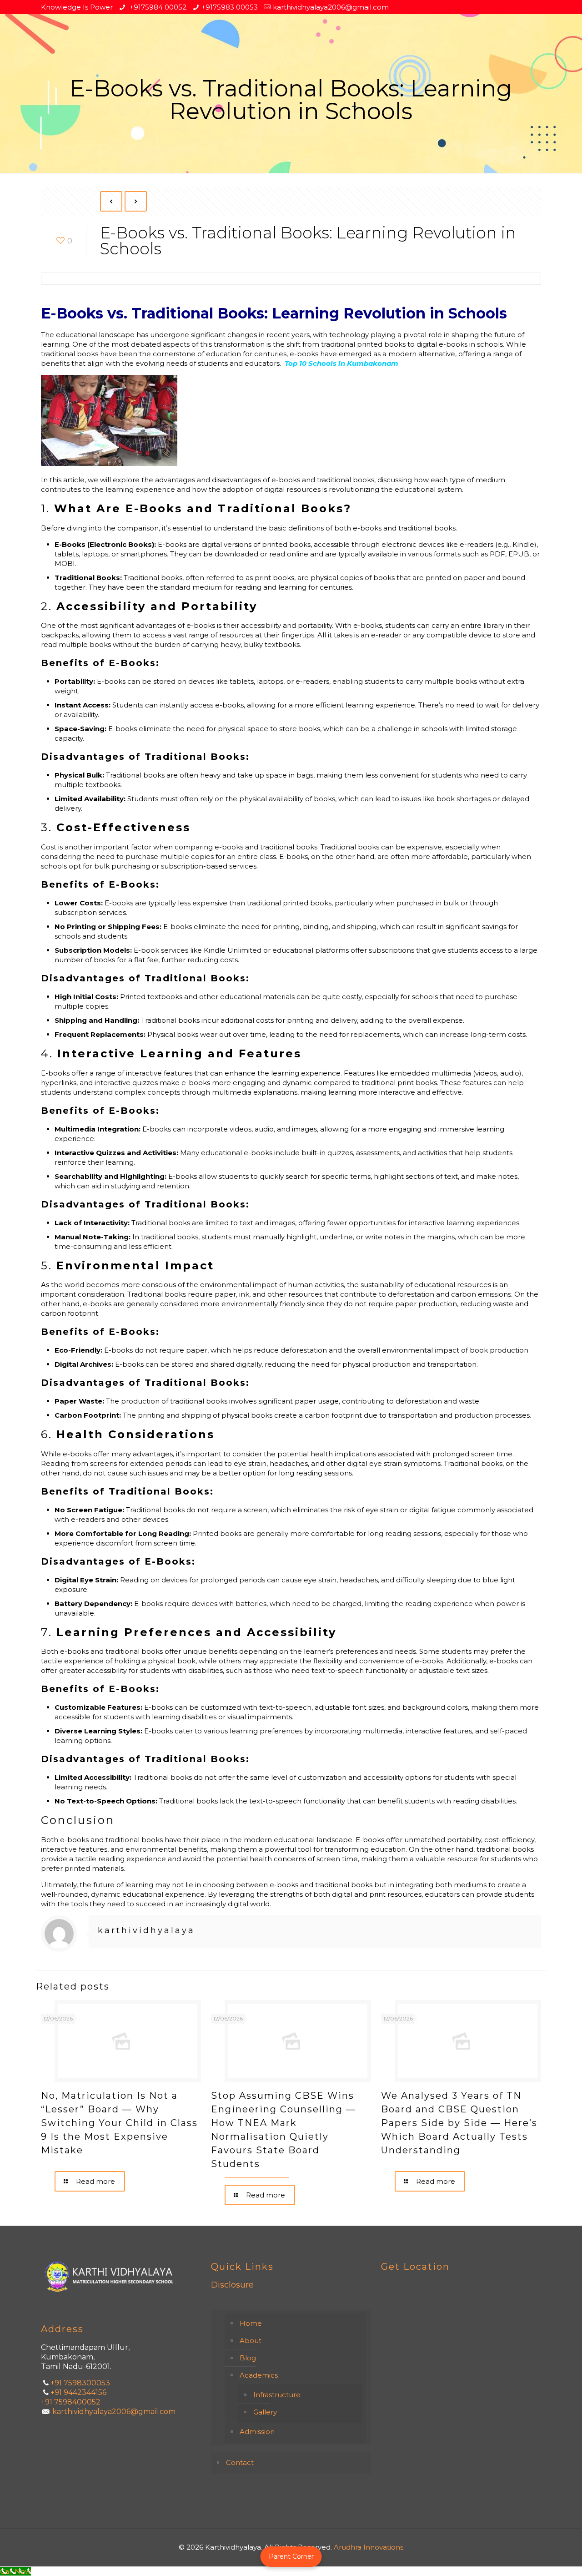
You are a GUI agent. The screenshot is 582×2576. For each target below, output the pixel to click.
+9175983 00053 (230, 7)
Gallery (265, 2412)
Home (251, 2323)
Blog (248, 2358)
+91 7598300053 (80, 2383)
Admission (257, 2432)
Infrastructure (277, 2395)
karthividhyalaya (146, 1930)
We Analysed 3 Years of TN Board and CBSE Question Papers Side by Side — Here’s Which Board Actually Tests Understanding (459, 2123)
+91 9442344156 (78, 2392)
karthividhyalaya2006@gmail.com (331, 7)
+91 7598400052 (71, 2402)
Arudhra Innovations (369, 2547)
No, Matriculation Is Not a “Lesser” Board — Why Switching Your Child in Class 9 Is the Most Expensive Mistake (119, 2123)
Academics (259, 2375)
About (251, 2341)
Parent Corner (291, 2556)
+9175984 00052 (157, 7)
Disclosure (232, 2285)
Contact (240, 2462)
